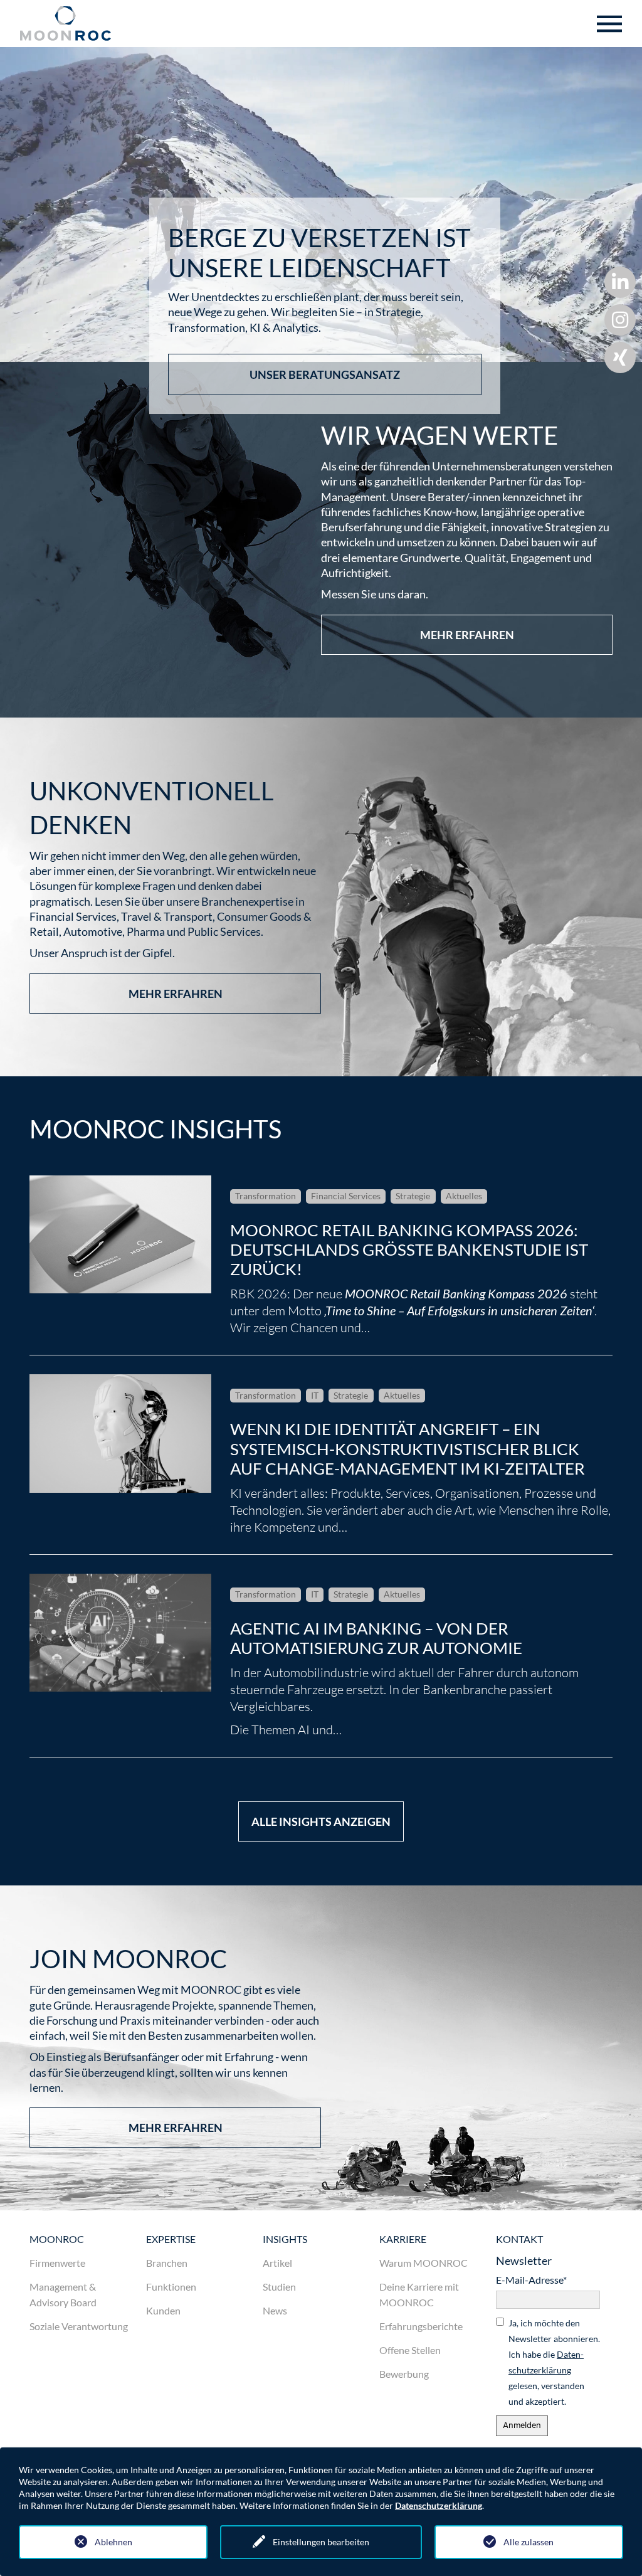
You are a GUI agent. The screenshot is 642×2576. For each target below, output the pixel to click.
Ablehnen (113, 2542)
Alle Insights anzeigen (321, 1821)
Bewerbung (404, 2374)
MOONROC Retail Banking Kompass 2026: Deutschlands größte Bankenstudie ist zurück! (409, 1249)
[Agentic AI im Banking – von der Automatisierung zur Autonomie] (120, 1633)
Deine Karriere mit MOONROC (419, 2294)
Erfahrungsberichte (421, 2326)
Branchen (167, 2263)
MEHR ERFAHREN (467, 635)
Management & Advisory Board (63, 2294)
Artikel (277, 2263)
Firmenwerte (57, 2263)
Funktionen (171, 2287)
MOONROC (57, 2239)
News (275, 2310)
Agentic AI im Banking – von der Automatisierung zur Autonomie (376, 1638)
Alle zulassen (529, 2542)
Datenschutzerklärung (439, 2505)
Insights (285, 2239)
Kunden (163, 2310)
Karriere (403, 2239)
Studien (279, 2287)
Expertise (171, 2239)
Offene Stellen (410, 2350)
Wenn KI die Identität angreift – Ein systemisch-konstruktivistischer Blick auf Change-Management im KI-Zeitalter (408, 1448)
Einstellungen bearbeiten (321, 2542)
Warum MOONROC (424, 2263)
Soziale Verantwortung (79, 2326)
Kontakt (519, 2239)
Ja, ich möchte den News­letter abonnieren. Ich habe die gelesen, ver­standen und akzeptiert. (554, 2362)
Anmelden (522, 2426)
